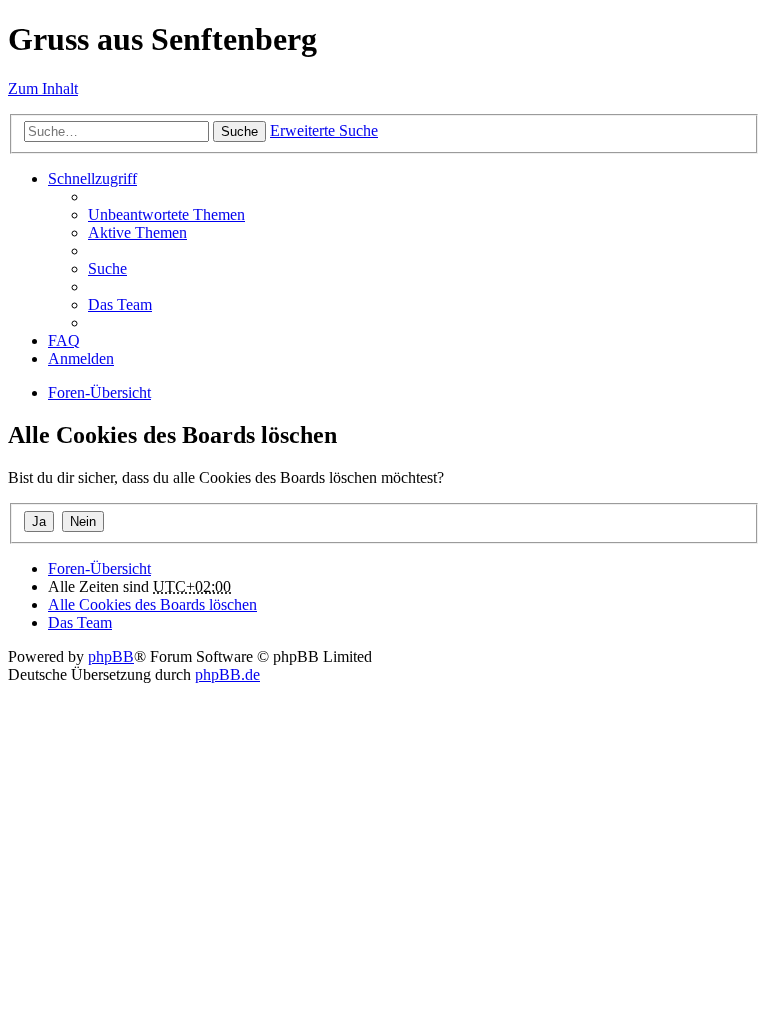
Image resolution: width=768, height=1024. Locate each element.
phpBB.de (227, 674)
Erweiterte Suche (324, 130)
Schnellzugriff (92, 178)
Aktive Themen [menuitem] (137, 232)
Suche (239, 131)
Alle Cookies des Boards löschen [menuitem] (152, 604)
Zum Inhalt (43, 88)
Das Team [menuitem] (120, 304)
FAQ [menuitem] (64, 340)
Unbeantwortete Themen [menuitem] (166, 214)
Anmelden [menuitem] (81, 358)
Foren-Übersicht (99, 392)
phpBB (111, 656)
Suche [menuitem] (107, 268)
